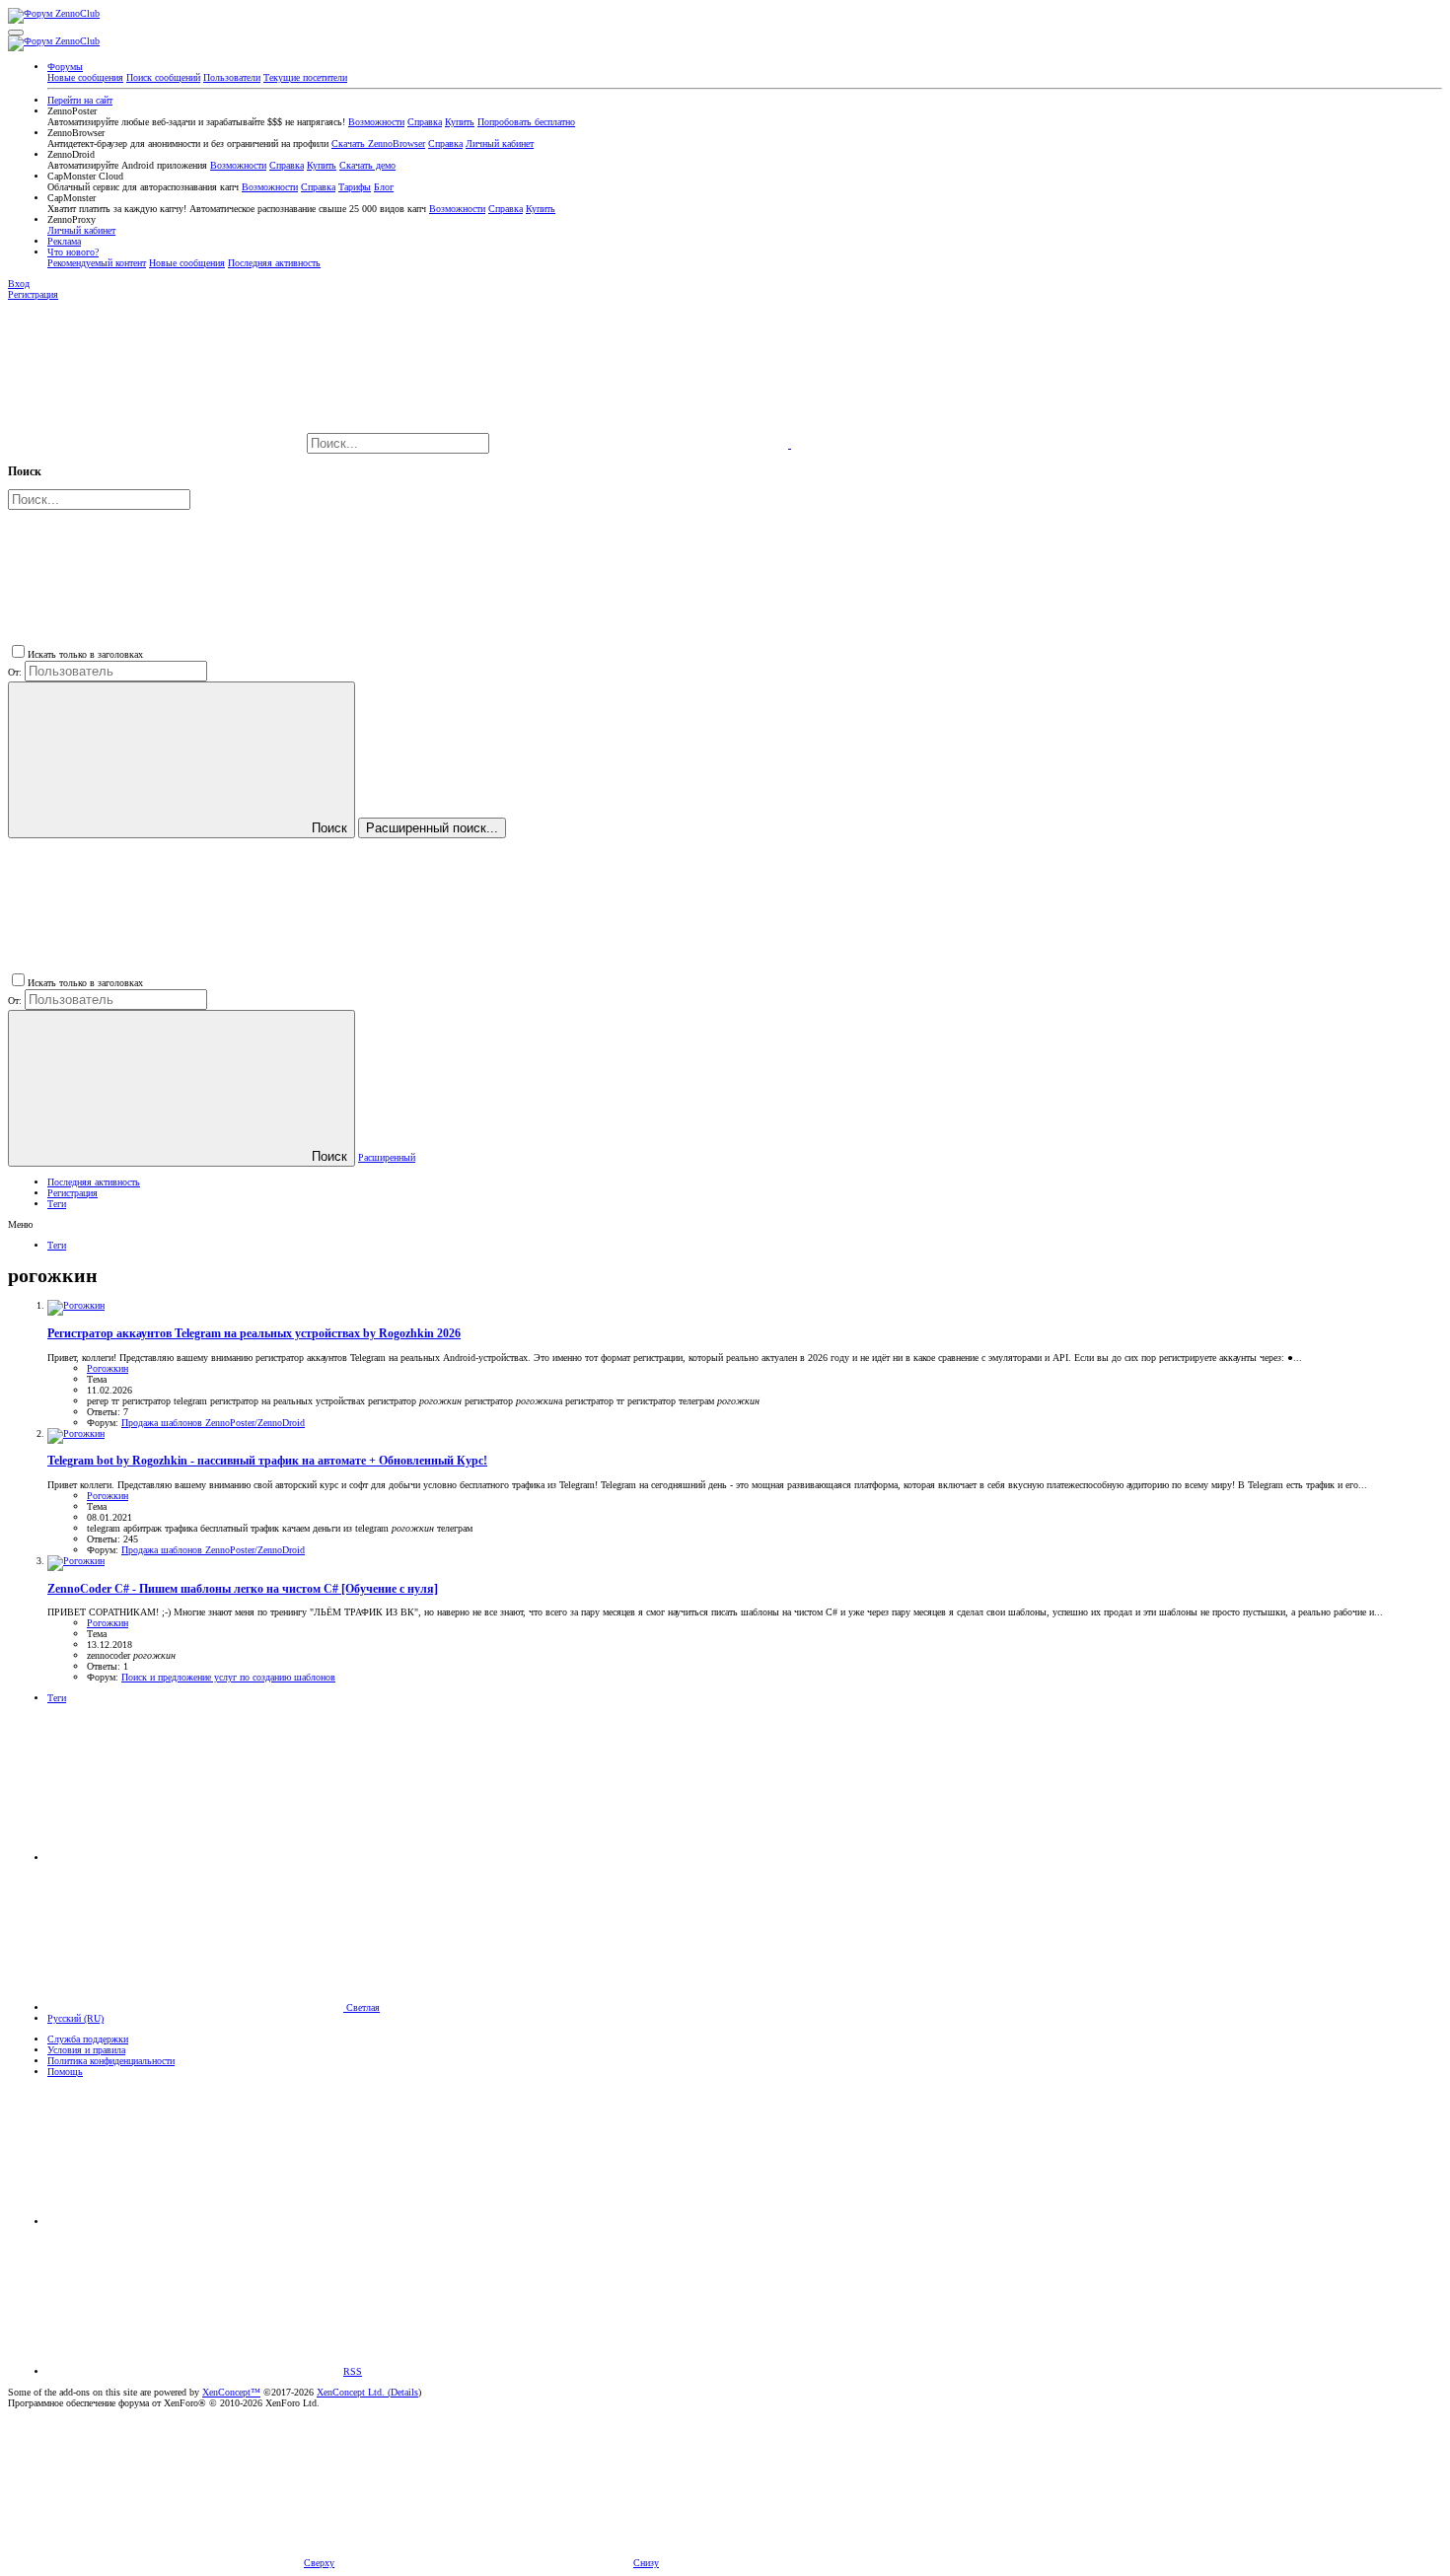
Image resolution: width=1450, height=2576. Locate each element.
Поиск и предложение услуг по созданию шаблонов (228, 1677)
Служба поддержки (88, 2039)
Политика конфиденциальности (111, 2061)
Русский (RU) (75, 2018)
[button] (16, 33)
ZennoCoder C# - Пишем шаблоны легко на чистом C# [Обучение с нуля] (243, 1589)
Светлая (362, 2007)
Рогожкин (108, 1368)
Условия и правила (86, 2050)
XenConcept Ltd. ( (354, 2392)
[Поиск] (642, 444)
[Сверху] (195, 2221)
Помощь (65, 2072)
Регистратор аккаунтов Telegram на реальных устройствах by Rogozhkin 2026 (254, 1334)
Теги (57, 1204)
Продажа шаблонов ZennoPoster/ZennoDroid (213, 1423)
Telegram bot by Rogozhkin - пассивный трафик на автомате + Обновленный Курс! (267, 1461)
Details (404, 2392)
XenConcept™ (231, 2392)
